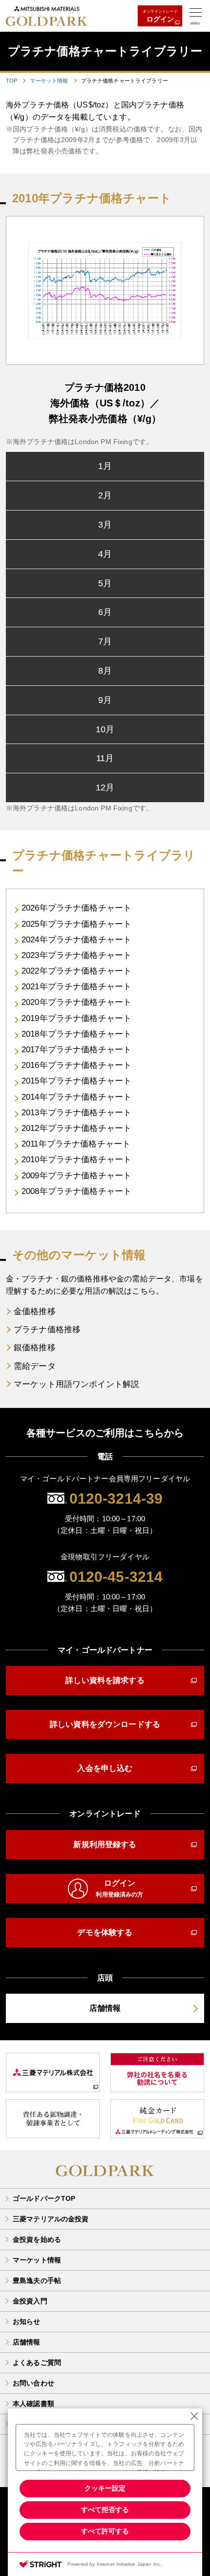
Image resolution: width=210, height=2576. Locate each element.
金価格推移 (35, 1311)
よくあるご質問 (37, 2363)
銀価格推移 (35, 1348)
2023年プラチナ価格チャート (76, 955)
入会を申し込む (105, 1768)
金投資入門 (30, 2301)
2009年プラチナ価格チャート (76, 1176)
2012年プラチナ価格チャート (76, 1128)
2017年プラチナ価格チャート (76, 1050)
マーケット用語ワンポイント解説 (76, 1384)
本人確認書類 (33, 2404)
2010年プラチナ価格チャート (76, 1160)
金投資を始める (37, 2239)
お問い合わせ (33, 2383)
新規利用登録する (105, 1844)
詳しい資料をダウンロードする (105, 1724)
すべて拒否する (105, 2510)
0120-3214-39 (116, 1499)
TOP (11, 81)
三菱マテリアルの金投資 (51, 2219)
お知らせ (27, 2321)
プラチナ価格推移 (47, 1330)
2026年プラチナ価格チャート (76, 908)
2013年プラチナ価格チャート (76, 1113)
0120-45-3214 (116, 1577)
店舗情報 (27, 2342)
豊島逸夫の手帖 (37, 2280)
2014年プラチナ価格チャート (76, 1097)
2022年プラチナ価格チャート (76, 971)
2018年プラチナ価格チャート (76, 1034)
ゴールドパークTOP (44, 2198)
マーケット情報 (49, 81)
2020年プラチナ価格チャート (76, 1002)
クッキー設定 (105, 2488)
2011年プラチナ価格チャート (76, 1144)
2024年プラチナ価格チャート (76, 940)
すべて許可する (105, 2531)
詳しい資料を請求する (105, 1680)
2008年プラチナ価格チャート (76, 1191)
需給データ (35, 1366)
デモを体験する (105, 1932)
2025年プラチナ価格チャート (76, 924)
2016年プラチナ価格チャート (76, 1065)
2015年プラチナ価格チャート (76, 1081)
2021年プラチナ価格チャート (76, 987)
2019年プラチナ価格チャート (76, 1018)
